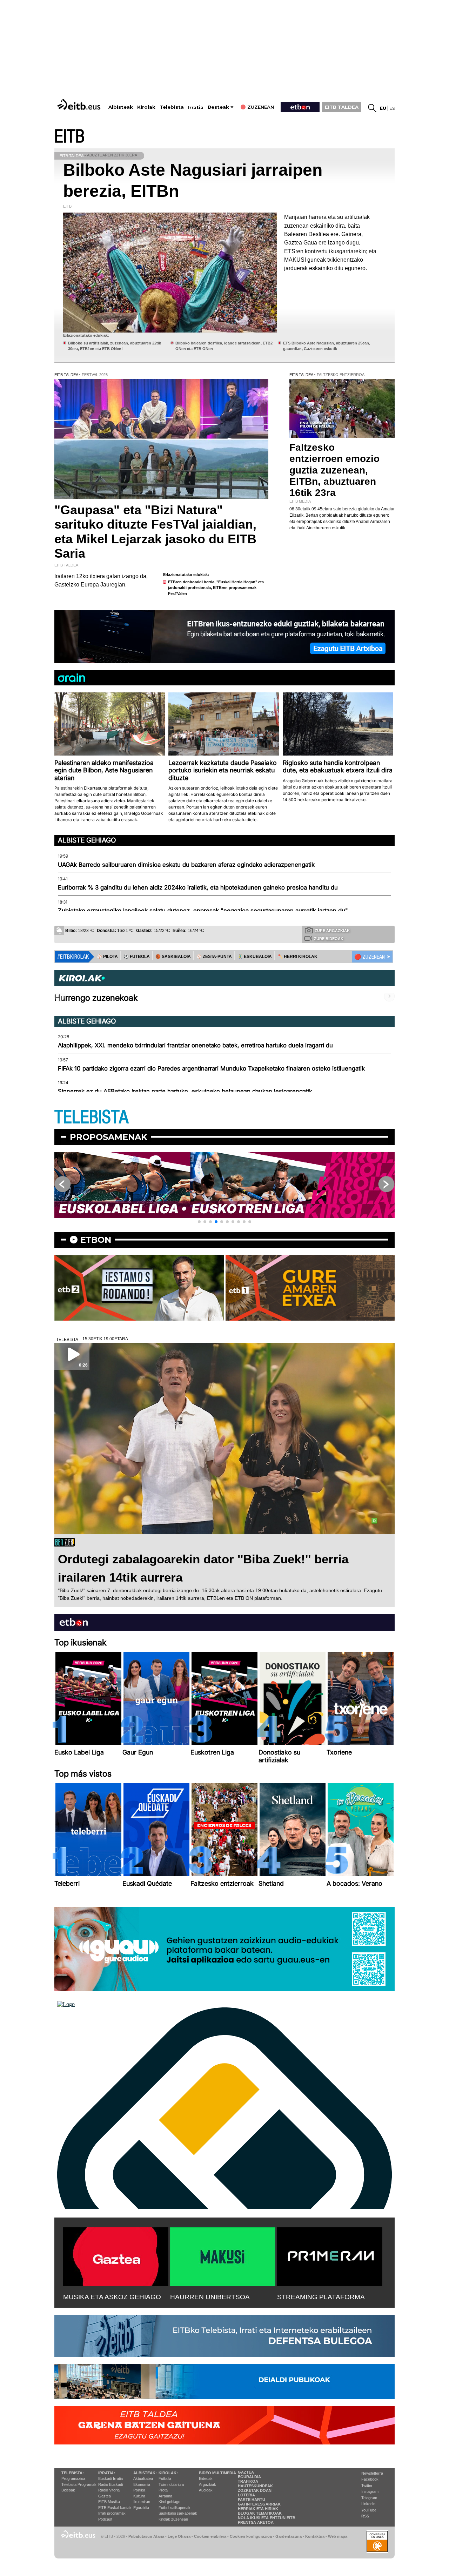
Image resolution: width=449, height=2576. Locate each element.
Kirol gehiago (169, 2502)
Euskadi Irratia (110, 2478)
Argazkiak (207, 2484)
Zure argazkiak (332, 931)
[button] (199, 1222)
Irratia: (107, 2473)
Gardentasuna (289, 2536)
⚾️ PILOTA (107, 957)
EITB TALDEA (342, 107)
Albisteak (121, 107)
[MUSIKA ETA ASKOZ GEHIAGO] (116, 2255)
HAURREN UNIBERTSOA (210, 2297)
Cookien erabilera (210, 2536)
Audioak (206, 2490)
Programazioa (73, 2478)
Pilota (163, 2490)
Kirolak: (168, 2473)
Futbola (165, 2478)
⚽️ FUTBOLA (137, 957)
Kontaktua (315, 2536)
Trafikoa (248, 2481)
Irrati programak (112, 2513)
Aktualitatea (143, 2478)
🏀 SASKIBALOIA (173, 957)
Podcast (105, 2519)
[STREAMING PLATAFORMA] (330, 2255)
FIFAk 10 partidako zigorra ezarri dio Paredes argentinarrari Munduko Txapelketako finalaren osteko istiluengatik (211, 1068)
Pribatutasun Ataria (146, 2536)
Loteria (246, 2495)
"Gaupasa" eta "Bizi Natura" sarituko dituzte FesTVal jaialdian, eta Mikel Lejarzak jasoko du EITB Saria (155, 532)
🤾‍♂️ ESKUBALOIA (255, 957)
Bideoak (68, 2490)
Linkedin (368, 2504)
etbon (96, 1240)
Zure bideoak (329, 939)
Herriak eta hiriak (258, 2509)
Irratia (196, 108)
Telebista (172, 107)
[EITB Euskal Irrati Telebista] (80, 104)
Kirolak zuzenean (173, 2519)
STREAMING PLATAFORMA (321, 2297)
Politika (139, 2490)
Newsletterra (372, 2473)
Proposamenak (109, 1137)
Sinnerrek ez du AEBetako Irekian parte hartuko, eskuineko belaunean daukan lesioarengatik (185, 1091)
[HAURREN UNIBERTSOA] (223, 2255)
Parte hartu (252, 2500)
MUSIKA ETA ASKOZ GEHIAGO (112, 2297)
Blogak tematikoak (260, 2513)
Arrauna (165, 2496)
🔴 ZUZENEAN (370, 957)
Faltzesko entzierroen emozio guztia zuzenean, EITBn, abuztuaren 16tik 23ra (334, 470)
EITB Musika (109, 2502)
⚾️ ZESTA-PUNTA (214, 957)
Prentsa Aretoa (256, 2522)
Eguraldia (141, 2508)
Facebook (370, 2479)
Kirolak (146, 107)
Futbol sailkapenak (175, 2508)
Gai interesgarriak (259, 2504)
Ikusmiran (142, 2502)
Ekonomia (142, 2484)
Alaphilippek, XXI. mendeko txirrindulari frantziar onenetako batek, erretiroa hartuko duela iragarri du (195, 1045)
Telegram (369, 2498)
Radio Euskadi (110, 2484)
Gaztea (105, 2496)
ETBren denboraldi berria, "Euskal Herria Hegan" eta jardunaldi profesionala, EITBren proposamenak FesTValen (216, 588)
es (392, 108)
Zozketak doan (255, 2490)
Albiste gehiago (87, 840)
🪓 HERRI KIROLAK (297, 957)
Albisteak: (145, 2473)
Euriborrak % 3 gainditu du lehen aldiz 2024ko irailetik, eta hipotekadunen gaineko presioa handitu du (198, 887)
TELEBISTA (92, 1117)
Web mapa (338, 2536)
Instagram (370, 2491)
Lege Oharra (179, 2536)
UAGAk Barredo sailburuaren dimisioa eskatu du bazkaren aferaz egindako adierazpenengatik (186, 865)
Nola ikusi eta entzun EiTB (267, 2518)
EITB (69, 137)
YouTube (369, 2510)
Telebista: (73, 2473)
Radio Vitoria (109, 2490)
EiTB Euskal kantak (115, 2508)
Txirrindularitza (171, 2484)
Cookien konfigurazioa (251, 2536)
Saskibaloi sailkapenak (178, 2513)
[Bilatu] (372, 108)
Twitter (367, 2486)
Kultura (139, 2496)
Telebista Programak (79, 2484)
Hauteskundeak (255, 2486)
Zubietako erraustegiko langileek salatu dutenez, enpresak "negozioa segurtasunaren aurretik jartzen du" (203, 911)
